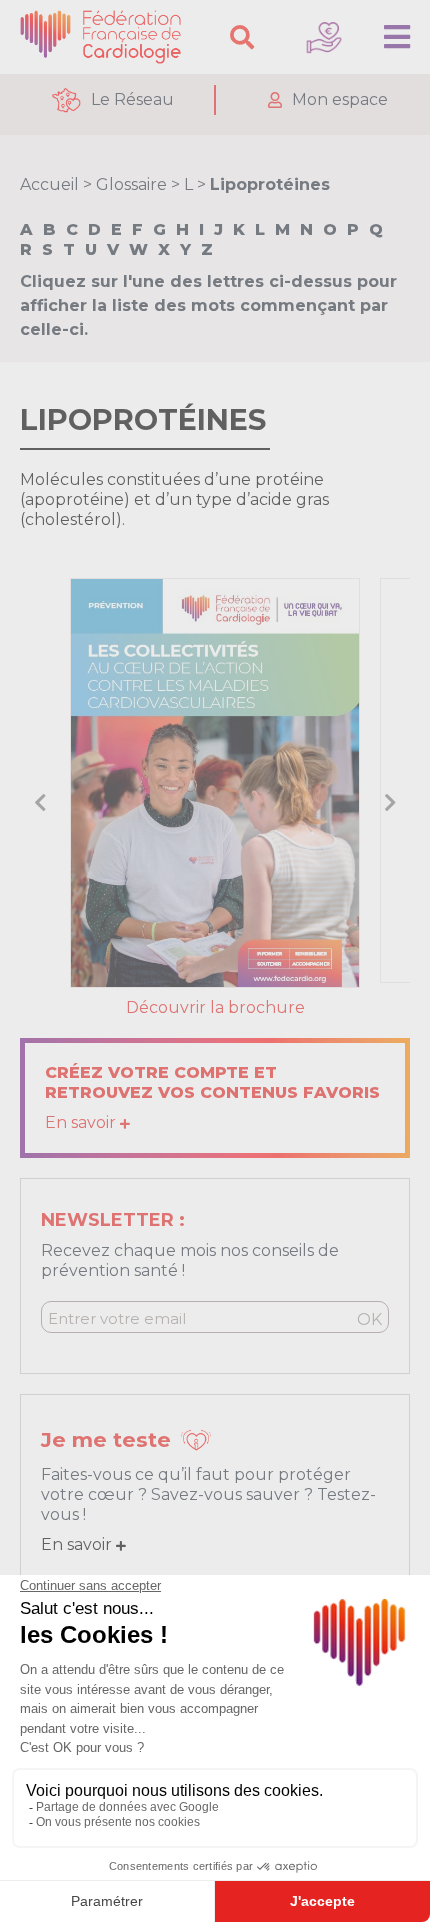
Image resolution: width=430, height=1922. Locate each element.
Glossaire (131, 184)
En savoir (82, 1122)
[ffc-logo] (105, 37)
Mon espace (340, 99)
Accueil (49, 184)
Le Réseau (132, 99)
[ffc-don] (324, 37)
